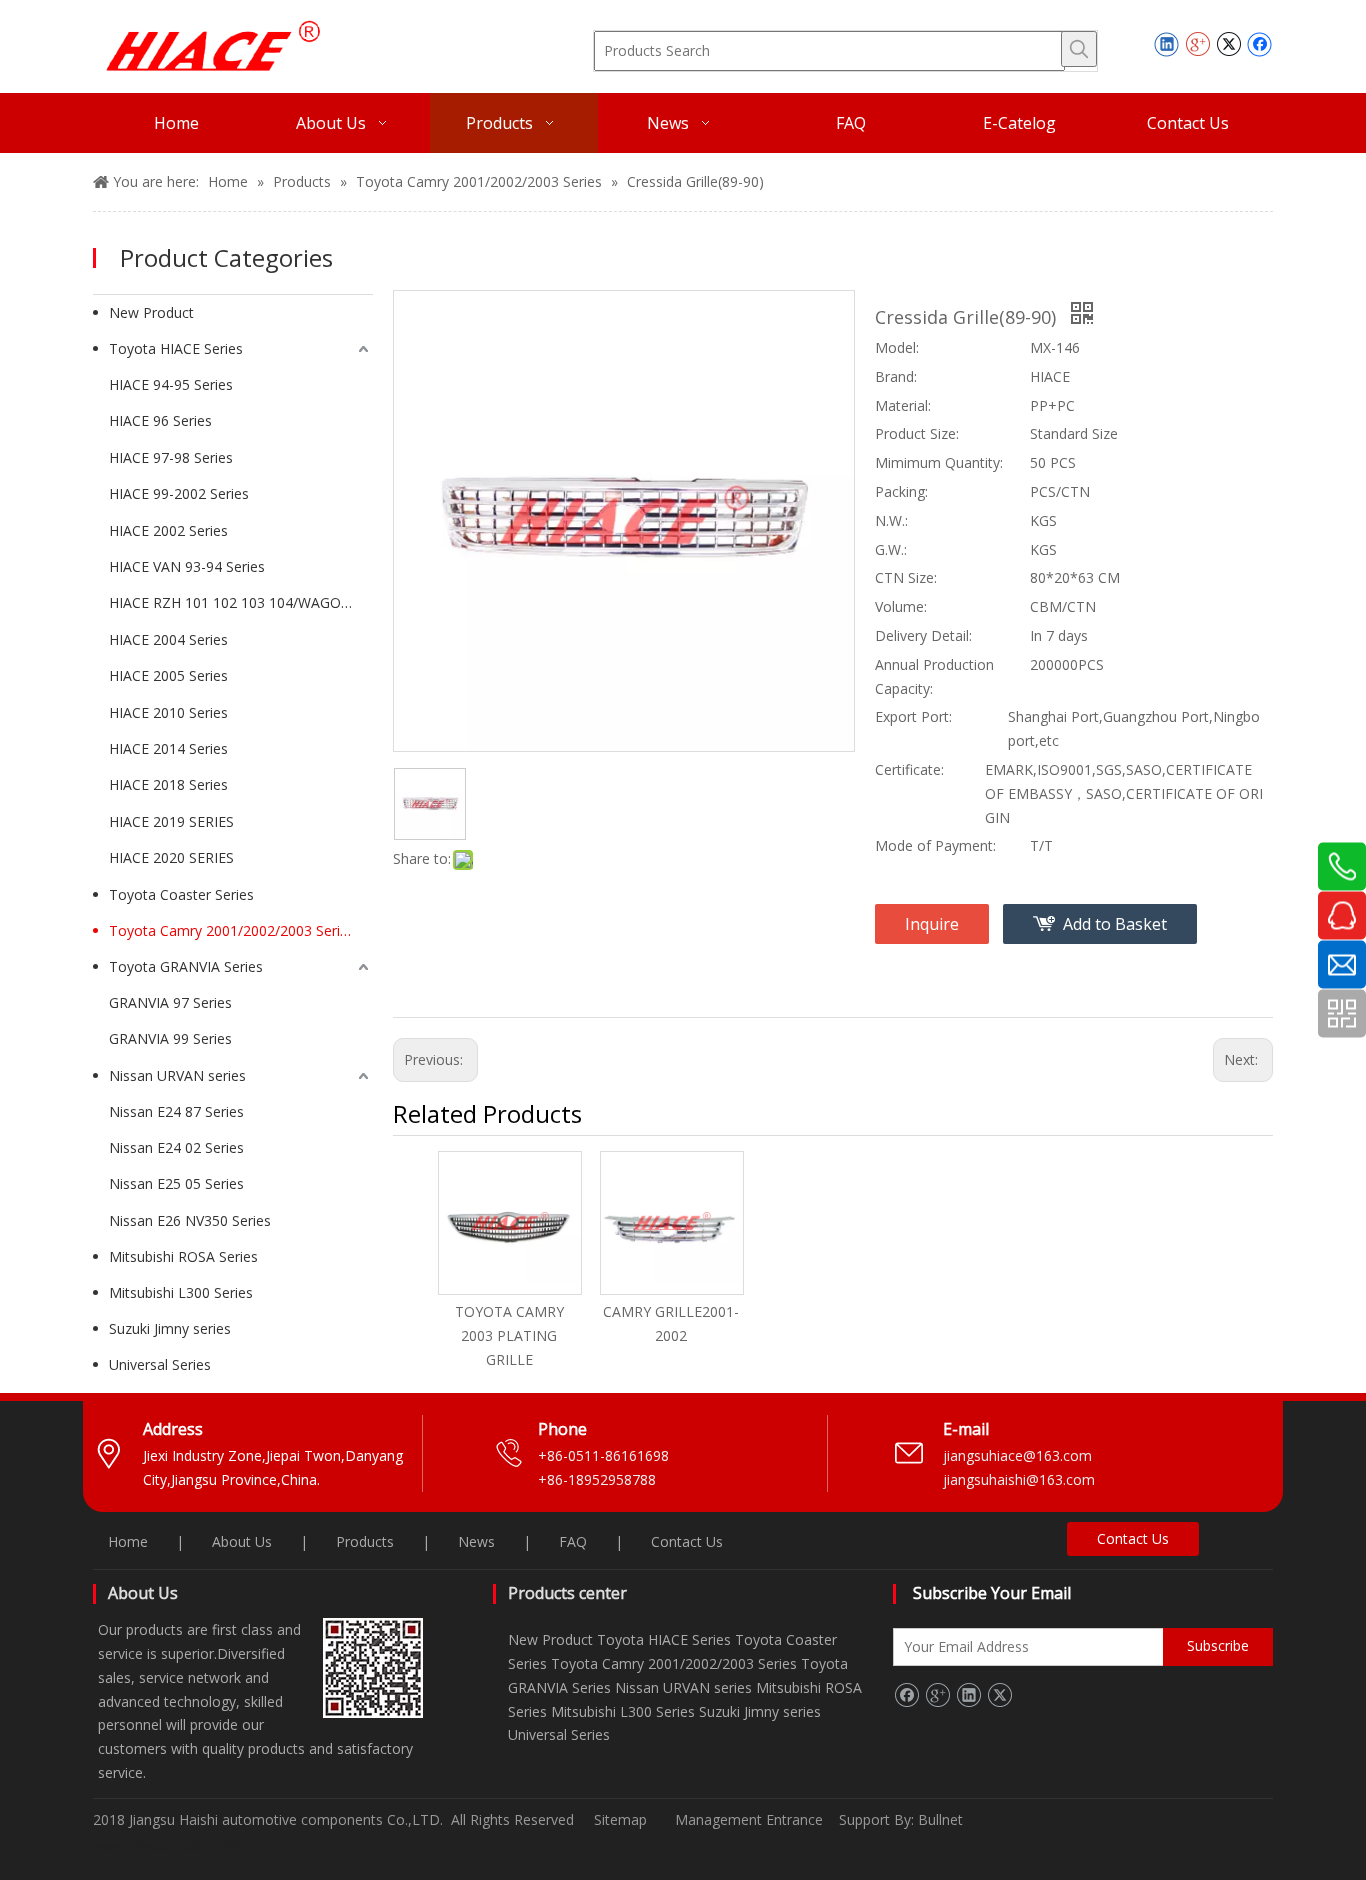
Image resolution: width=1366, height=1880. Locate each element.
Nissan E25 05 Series (176, 1183)
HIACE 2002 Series (168, 530)
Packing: (901, 491)
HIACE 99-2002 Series (179, 493)
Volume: (901, 606)
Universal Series (160, 1364)
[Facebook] (1259, 44)
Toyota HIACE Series (176, 348)
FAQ (573, 1541)
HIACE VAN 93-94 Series (187, 566)
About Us (242, 1541)
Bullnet (940, 1819)
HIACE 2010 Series (168, 712)
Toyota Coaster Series (181, 894)
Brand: (896, 376)
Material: (903, 405)
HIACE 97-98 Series (171, 457)
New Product (151, 312)
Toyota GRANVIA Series (186, 966)
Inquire (932, 924)
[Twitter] (1228, 44)
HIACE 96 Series (160, 420)
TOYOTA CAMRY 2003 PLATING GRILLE (509, 1335)
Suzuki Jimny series (170, 1328)
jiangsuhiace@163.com (1017, 1455)
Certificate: (909, 769)
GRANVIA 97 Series (170, 1002)
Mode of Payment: (935, 845)
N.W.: (891, 520)
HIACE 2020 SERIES (171, 857)
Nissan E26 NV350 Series (190, 1220)
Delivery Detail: (923, 635)
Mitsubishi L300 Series (181, 1292)
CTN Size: (906, 577)
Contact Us (687, 1541)
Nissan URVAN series (177, 1075)
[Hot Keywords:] (1079, 49)
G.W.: (891, 549)
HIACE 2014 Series (168, 748)
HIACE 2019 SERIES (171, 821)
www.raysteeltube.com (167, 1845)
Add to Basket (1115, 924)
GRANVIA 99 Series (170, 1038)
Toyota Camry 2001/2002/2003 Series (232, 930)
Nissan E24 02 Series (176, 1147)
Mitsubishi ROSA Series (183, 1256)
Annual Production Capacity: (934, 676)
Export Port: (913, 716)
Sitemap (620, 1819)
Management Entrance (751, 1819)
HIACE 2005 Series (168, 675)
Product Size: (917, 433)
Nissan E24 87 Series (176, 1111)
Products (365, 1541)
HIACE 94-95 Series (171, 384)
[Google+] (1197, 44)
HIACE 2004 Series (168, 639)
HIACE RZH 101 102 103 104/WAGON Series (241, 602)
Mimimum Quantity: (939, 462)
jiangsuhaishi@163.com (1021, 1479)
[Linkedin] (1166, 44)
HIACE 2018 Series (168, 784)
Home (128, 1541)
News (476, 1541)
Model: (897, 347)
